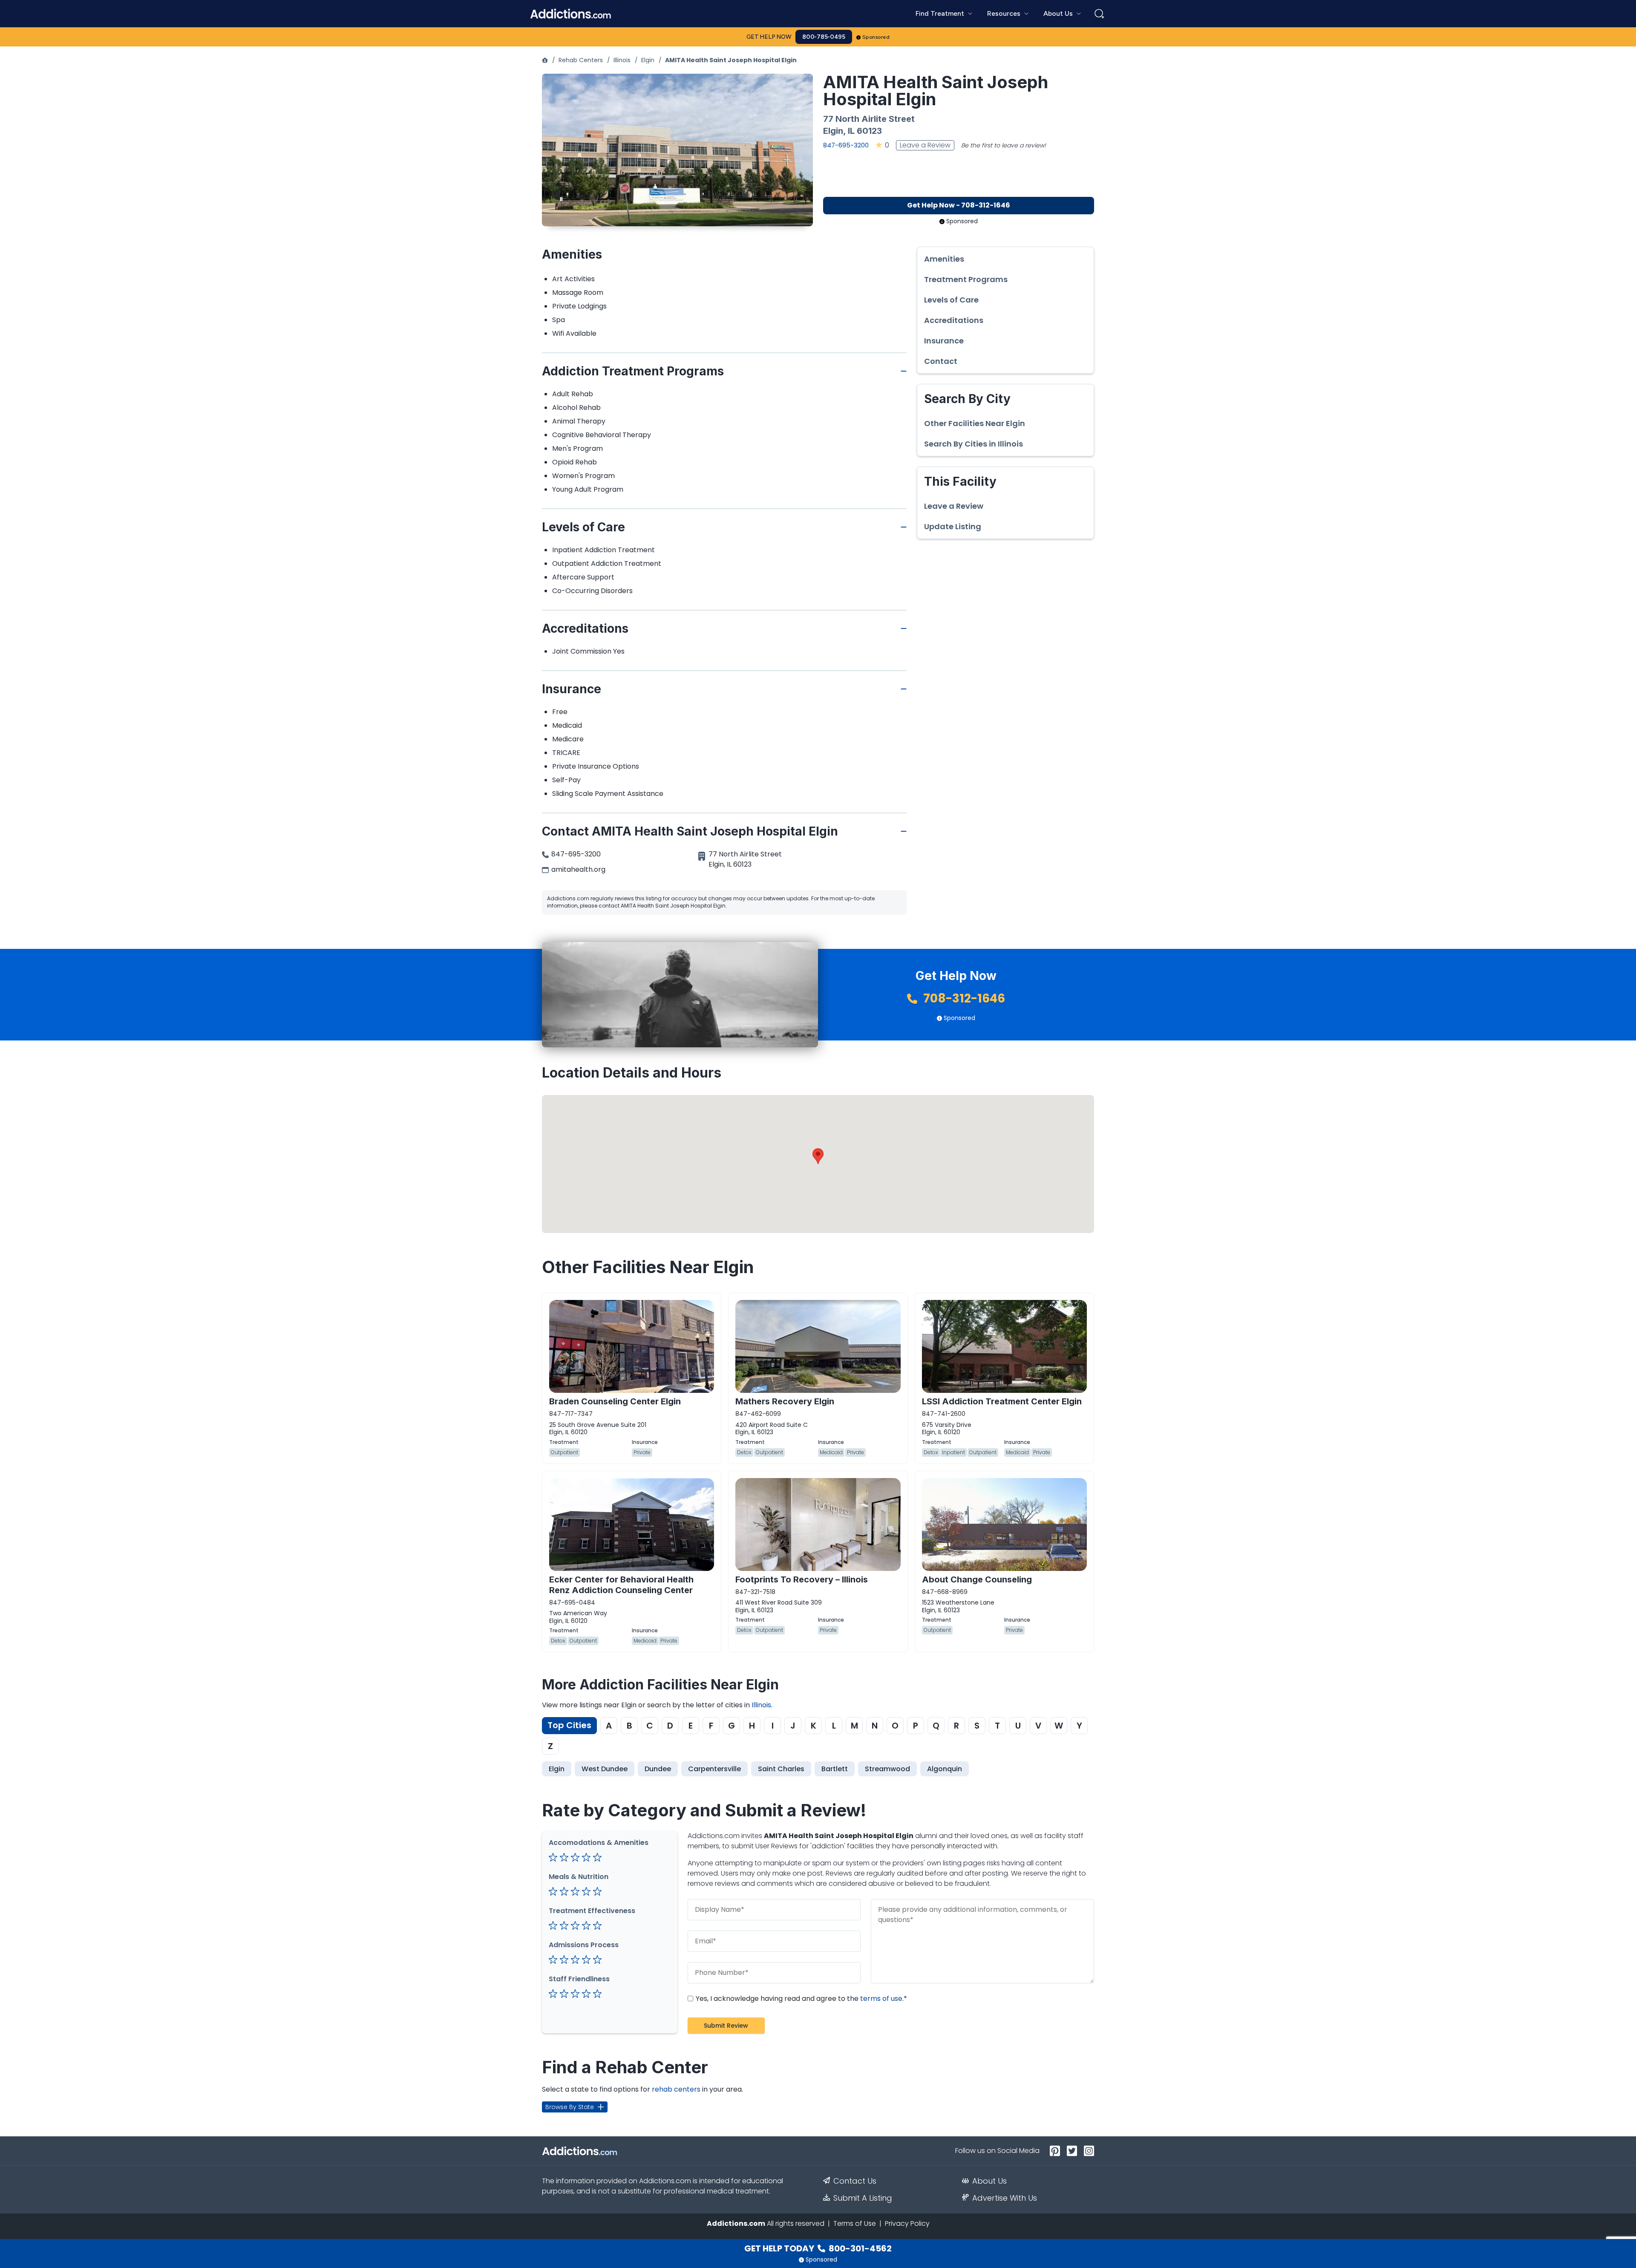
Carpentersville (714, 1769)
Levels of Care (951, 300)
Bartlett (835, 1769)
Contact (941, 361)
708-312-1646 (963, 999)
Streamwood (887, 1769)
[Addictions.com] (545, 60)
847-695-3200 (846, 145)
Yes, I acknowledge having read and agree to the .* (801, 1999)
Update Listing (953, 527)
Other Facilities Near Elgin (975, 424)
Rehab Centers (581, 60)
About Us (989, 2181)
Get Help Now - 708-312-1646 (959, 205)
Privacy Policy (907, 2223)
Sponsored (876, 37)
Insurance (944, 341)
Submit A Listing (863, 2198)
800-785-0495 (824, 37)
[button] (818, 1156)
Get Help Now (769, 37)
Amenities (944, 259)
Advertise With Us (1005, 2198)
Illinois (622, 60)
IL (851, 131)
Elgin (648, 60)
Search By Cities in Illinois (974, 444)
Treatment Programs (966, 280)
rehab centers (676, 2089)
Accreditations (954, 320)
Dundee (658, 1769)
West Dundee (605, 1769)
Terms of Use (855, 2223)
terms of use (881, 1999)
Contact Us (855, 2181)
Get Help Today (818, 2248)
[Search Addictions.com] (1099, 14)
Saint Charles (781, 1769)
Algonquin (945, 1769)
